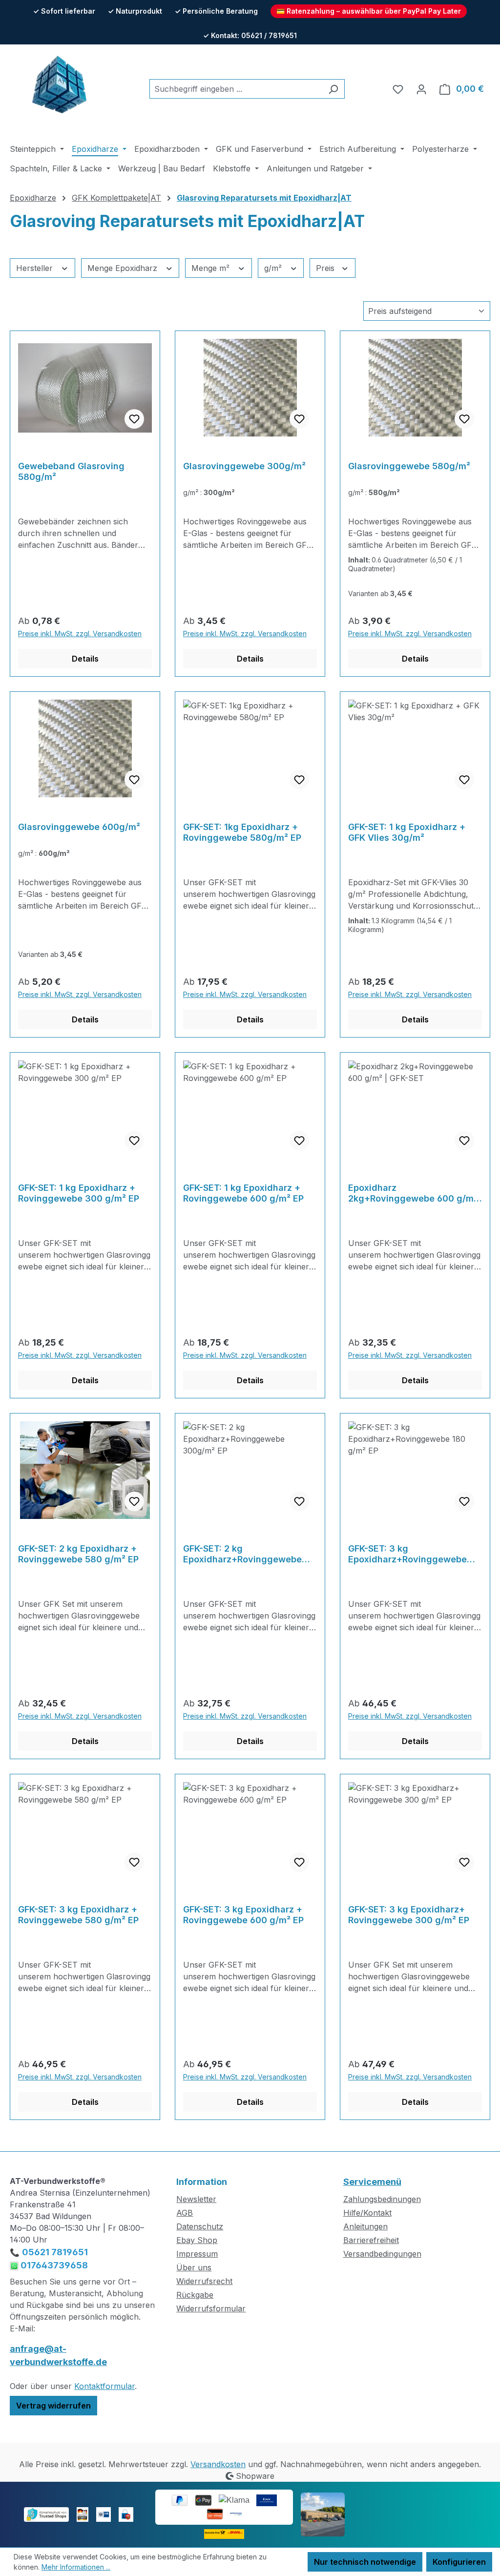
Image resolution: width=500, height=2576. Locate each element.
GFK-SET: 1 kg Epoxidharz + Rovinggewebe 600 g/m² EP (243, 1193)
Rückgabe (195, 2295)
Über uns (194, 2267)
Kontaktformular (104, 2386)
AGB (185, 2213)
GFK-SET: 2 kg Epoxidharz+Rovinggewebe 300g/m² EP (242, 1554)
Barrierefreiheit (371, 2240)
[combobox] (236, 89)
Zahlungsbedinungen (382, 2199)
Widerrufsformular (211, 2308)
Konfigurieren (459, 2562)
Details (85, 659)
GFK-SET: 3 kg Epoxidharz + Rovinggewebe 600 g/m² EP (243, 1915)
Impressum (197, 2254)
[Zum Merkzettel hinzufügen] (134, 419)
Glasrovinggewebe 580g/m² (409, 466)
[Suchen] (333, 89)
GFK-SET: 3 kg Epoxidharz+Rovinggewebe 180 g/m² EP (407, 1554)
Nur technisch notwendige (365, 2562)
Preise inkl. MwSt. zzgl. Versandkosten (80, 634)
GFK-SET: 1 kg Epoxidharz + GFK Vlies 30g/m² (407, 832)
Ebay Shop (197, 2240)
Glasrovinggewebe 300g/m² (244, 466)
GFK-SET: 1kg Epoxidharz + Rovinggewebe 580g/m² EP (242, 832)
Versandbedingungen (382, 2254)
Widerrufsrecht (204, 2281)
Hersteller (36, 268)
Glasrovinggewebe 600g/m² (79, 827)
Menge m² (212, 268)
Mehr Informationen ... (76, 2567)
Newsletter (196, 2199)
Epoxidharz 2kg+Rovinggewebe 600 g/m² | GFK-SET (413, 1193)
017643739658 (53, 2265)
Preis (326, 268)
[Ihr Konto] (421, 89)
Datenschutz (200, 2226)
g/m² (274, 268)
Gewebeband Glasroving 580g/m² (71, 471)
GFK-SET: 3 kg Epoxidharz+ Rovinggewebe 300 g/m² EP (409, 1915)
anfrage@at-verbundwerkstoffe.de (58, 2355)
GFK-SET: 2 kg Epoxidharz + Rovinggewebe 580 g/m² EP (78, 1554)
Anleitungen (365, 2226)
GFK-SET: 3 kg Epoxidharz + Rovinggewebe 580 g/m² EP (78, 1915)
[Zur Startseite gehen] (59, 87)
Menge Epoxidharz (124, 268)
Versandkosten (218, 2464)
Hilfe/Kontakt (367, 2213)
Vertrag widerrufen (53, 2406)
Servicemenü (372, 2182)
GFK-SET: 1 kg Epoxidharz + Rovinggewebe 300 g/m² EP (79, 1193)
